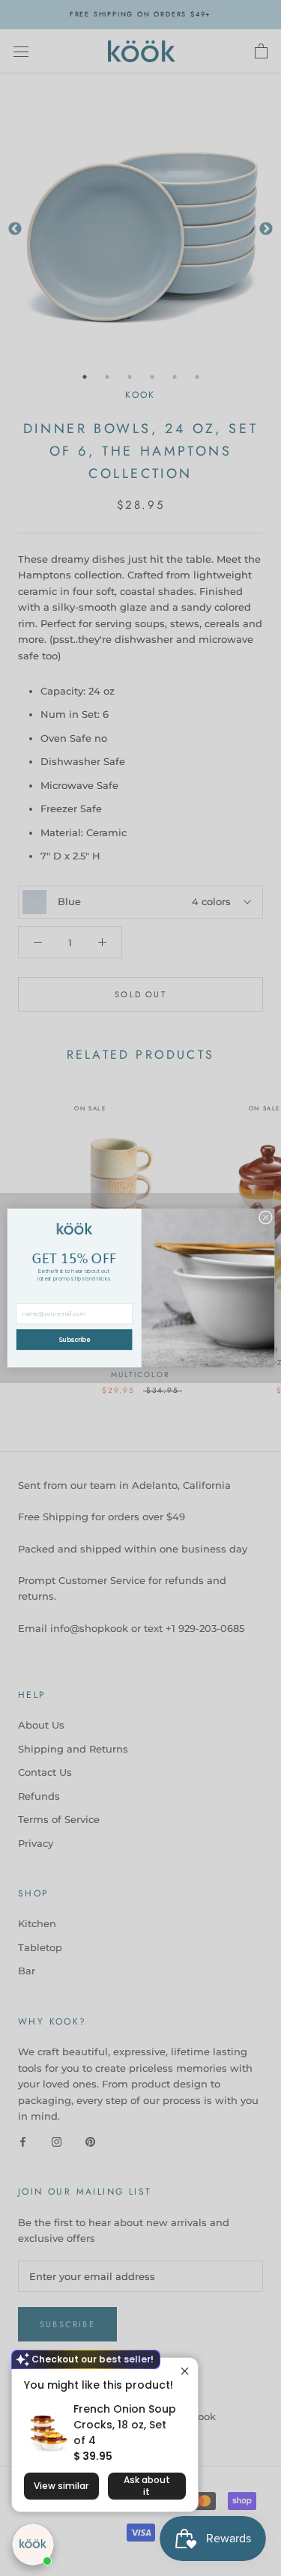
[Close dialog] (265, 1218)
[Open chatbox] (33, 2545)
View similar (61, 2486)
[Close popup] (185, 2371)
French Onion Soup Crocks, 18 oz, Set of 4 (125, 2425)
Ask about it (147, 2486)
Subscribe (74, 1340)
